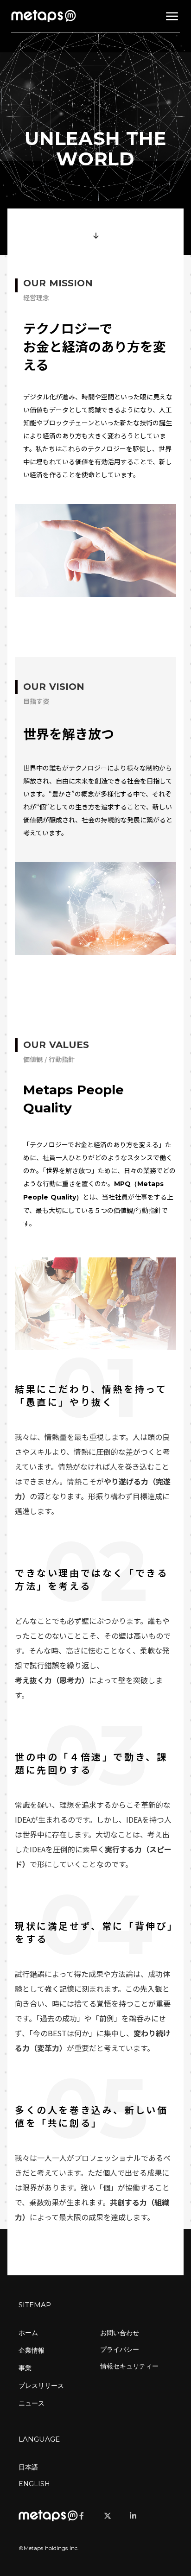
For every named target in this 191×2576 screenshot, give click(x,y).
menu (172, 16)
